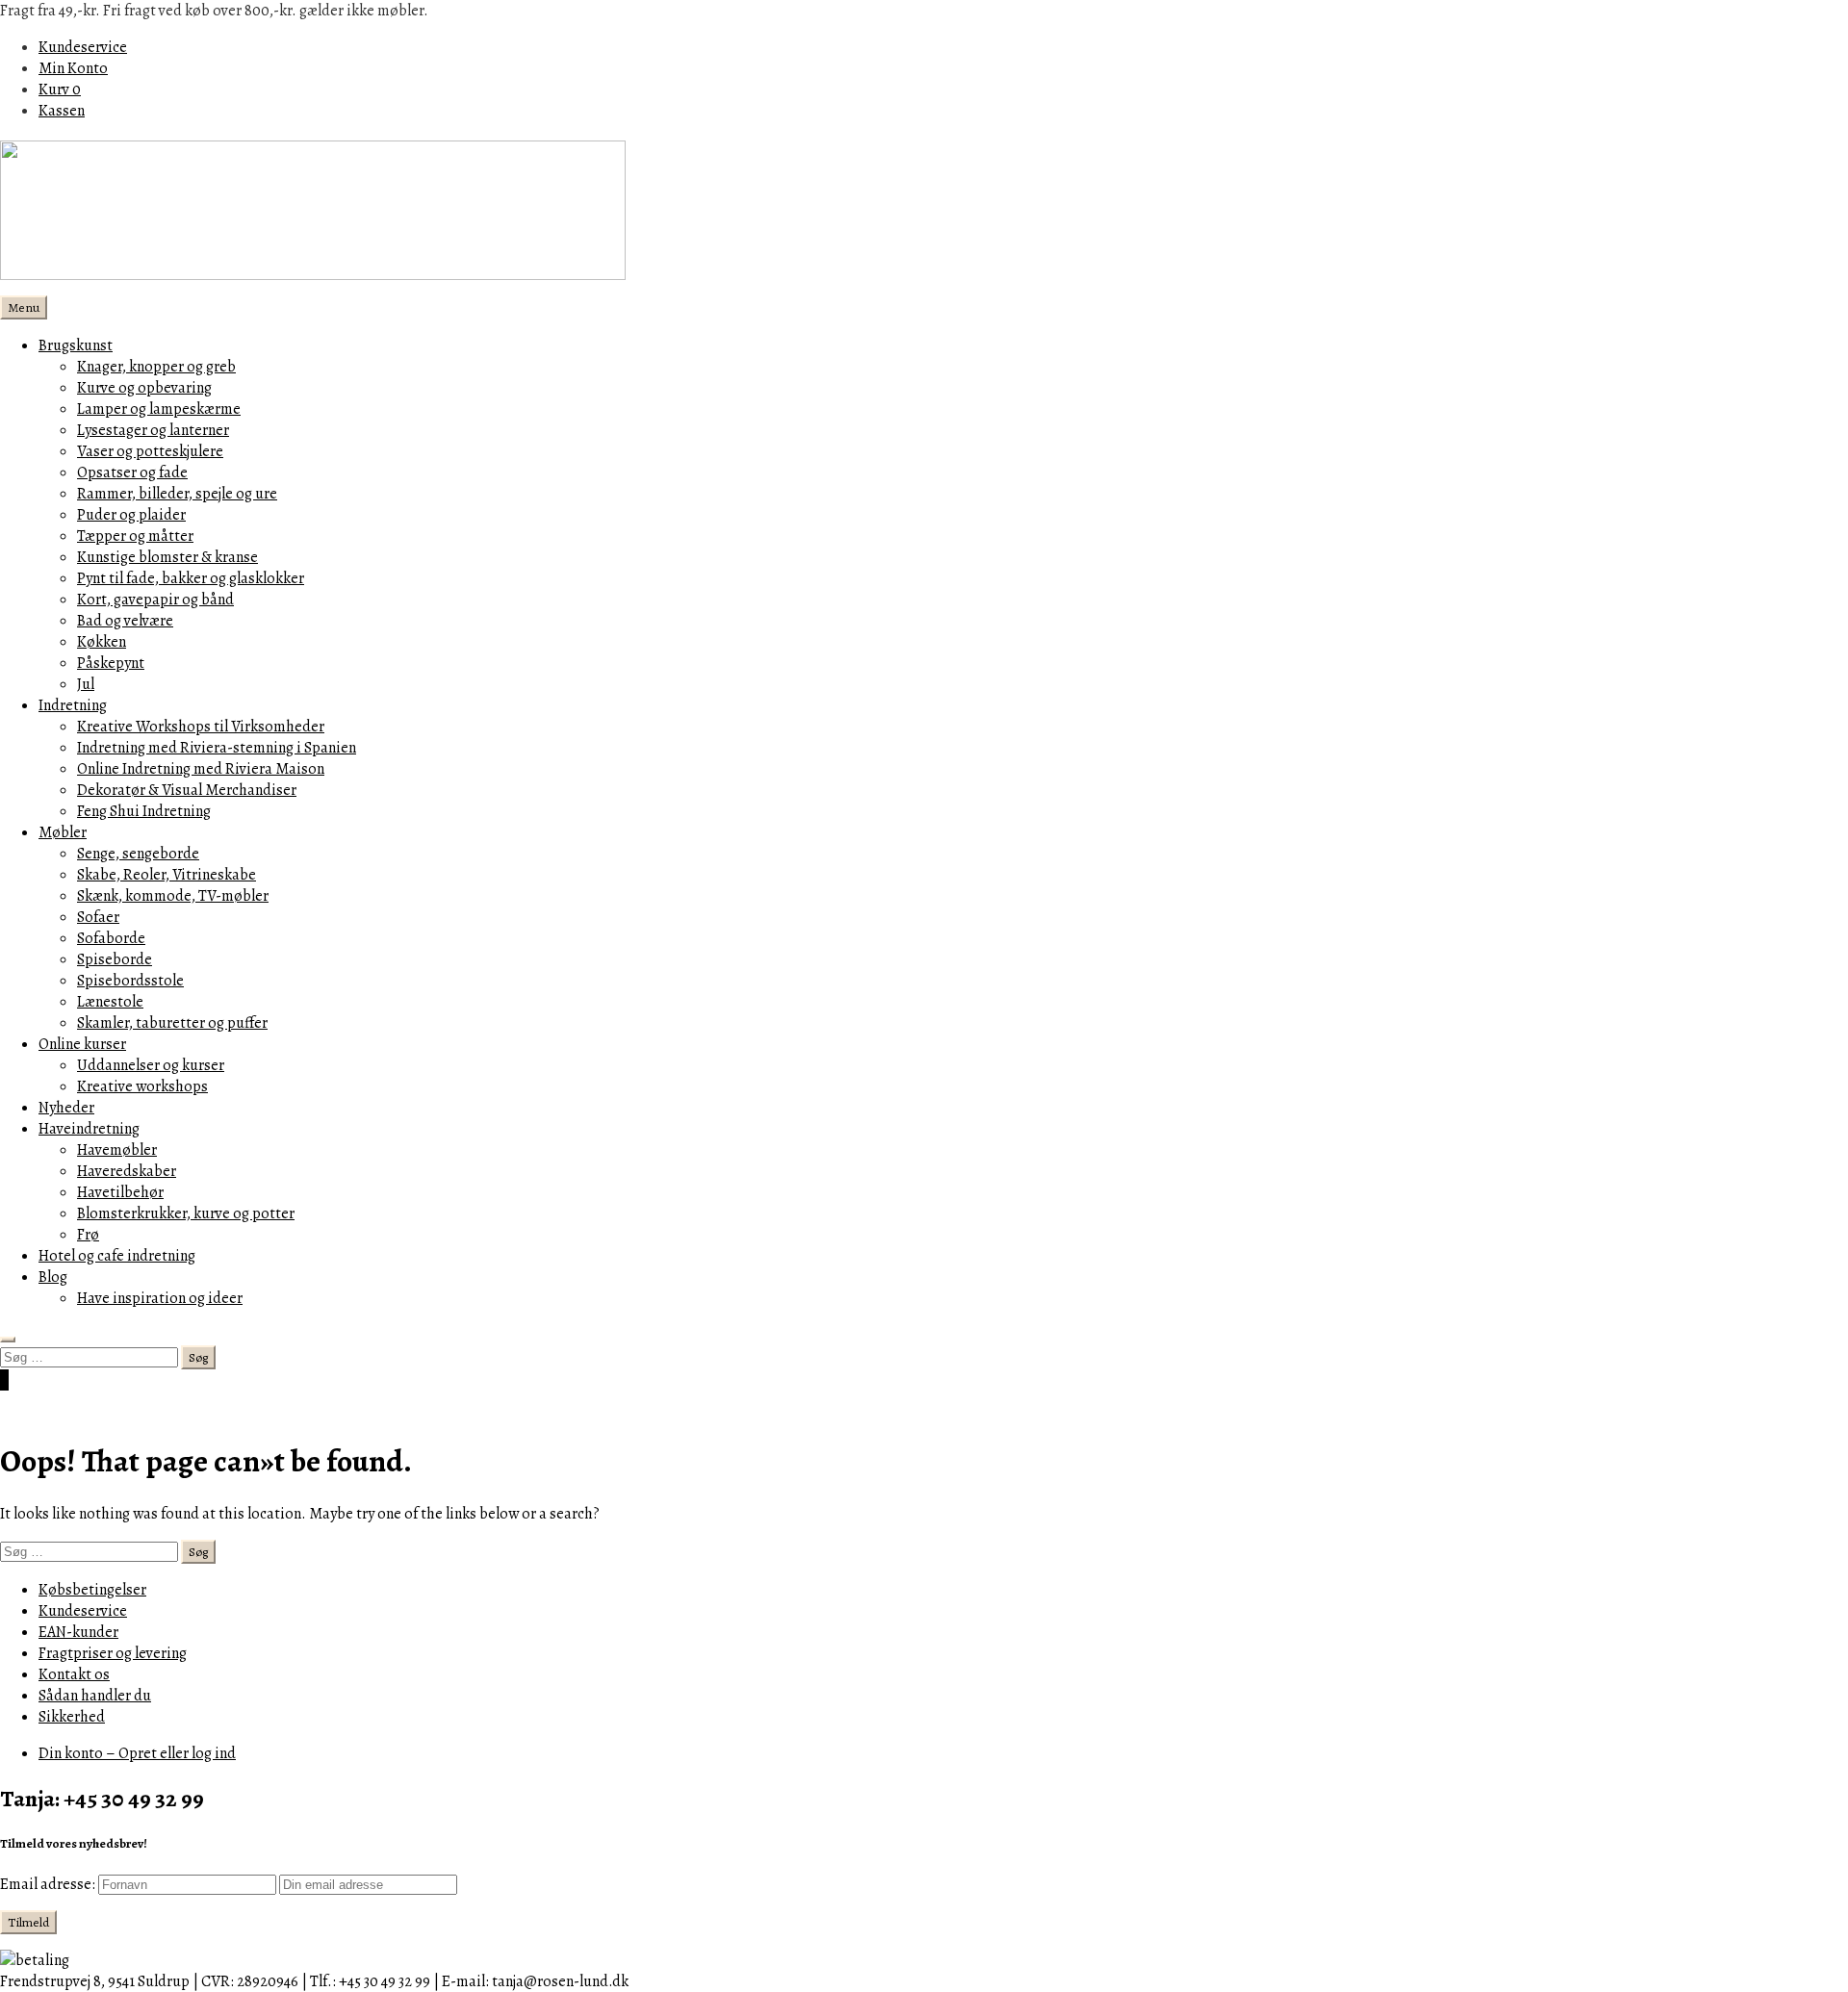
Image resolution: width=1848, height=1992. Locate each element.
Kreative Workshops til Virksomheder (201, 727)
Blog (53, 1277)
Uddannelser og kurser (151, 1065)
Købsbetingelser (92, 1590)
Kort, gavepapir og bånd (155, 600)
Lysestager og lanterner (153, 430)
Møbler (63, 832)
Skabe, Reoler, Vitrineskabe (167, 875)
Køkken (102, 642)
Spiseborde (115, 959)
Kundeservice (83, 47)
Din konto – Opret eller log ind (137, 1753)
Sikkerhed (72, 1717)
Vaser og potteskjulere (150, 451)
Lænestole (110, 1002)
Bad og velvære (125, 621)
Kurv (60, 89)
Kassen (62, 111)
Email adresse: (49, 1884)
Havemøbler (117, 1150)
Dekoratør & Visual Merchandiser (187, 790)
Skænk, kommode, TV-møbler (173, 896)
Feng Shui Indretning (144, 811)
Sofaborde (111, 938)
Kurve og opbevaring (144, 388)
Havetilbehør (120, 1192)
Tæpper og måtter (135, 536)
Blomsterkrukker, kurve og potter (186, 1213)
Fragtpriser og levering (113, 1653)
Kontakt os (74, 1674)
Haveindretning (89, 1129)
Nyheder (66, 1108)
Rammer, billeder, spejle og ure (177, 494)
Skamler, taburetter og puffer (172, 1023)
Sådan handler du (95, 1696)
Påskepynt (111, 663)
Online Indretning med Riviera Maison (201, 769)
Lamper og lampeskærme (159, 409)
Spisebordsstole (130, 981)
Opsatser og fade (132, 472)
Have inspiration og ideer (160, 1298)
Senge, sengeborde (138, 854)
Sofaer (98, 917)
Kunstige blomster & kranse (167, 557)
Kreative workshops (142, 1086)
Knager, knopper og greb (156, 367)
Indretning (73, 705)
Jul (86, 684)
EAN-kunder (78, 1632)
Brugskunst (76, 345)
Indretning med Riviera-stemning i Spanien (217, 748)
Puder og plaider (131, 515)
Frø (88, 1235)
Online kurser (82, 1044)
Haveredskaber (127, 1171)
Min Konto (73, 68)
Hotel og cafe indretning (117, 1256)
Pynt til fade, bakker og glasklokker (191, 578)
